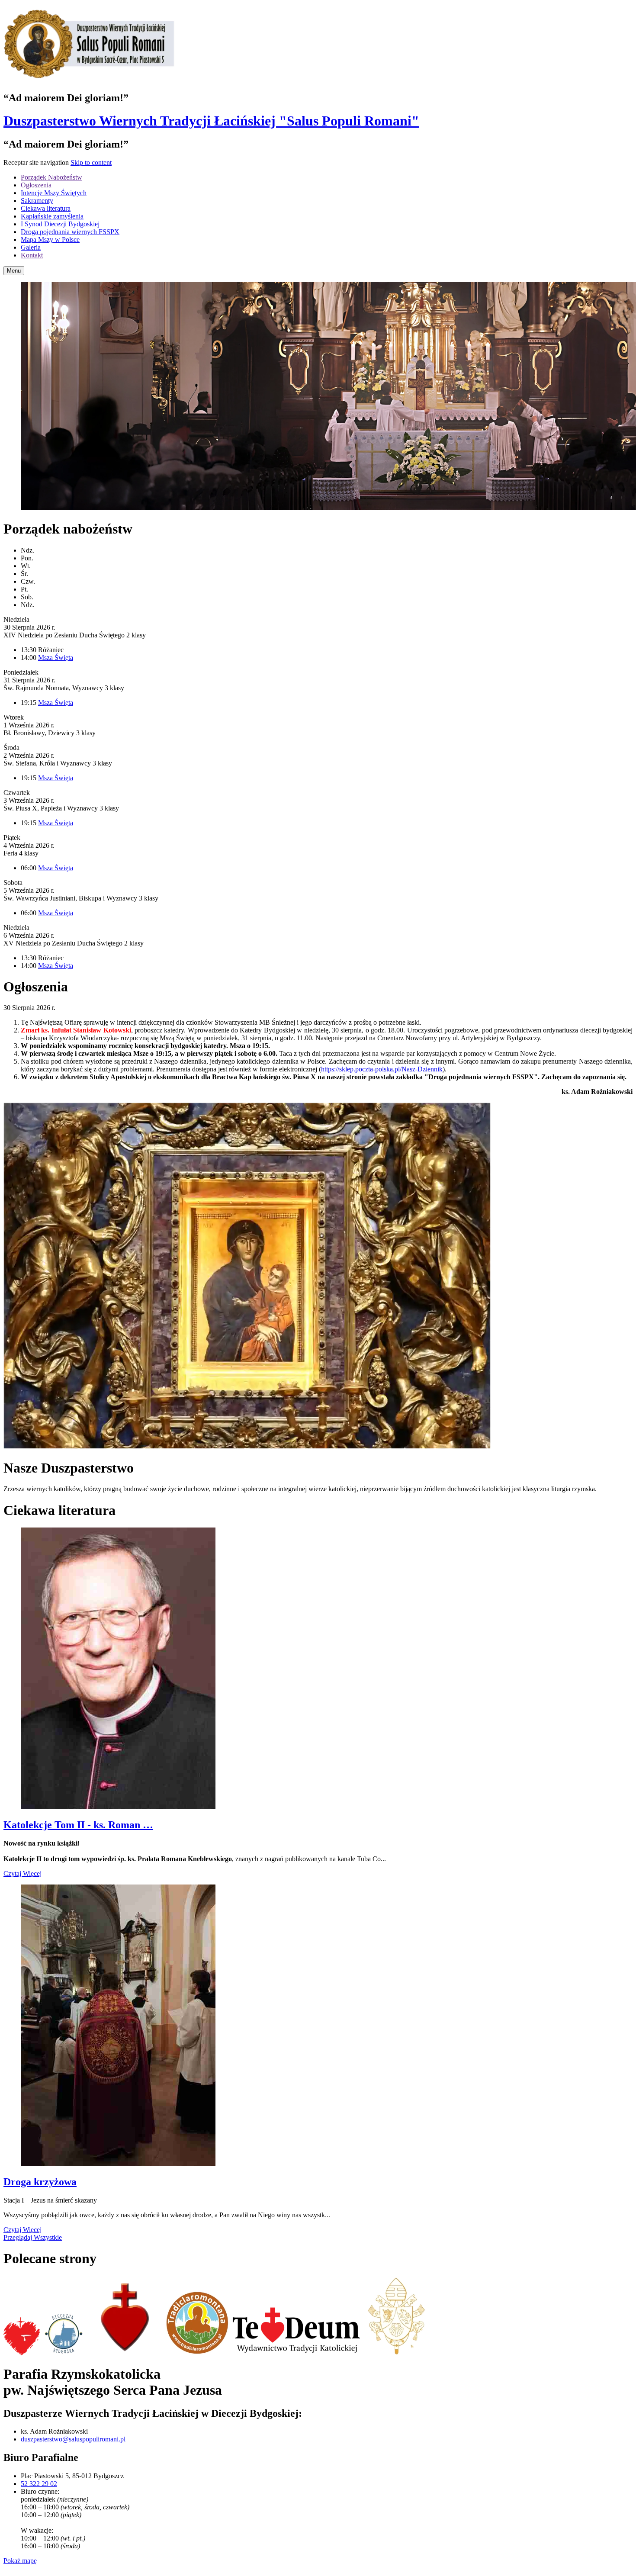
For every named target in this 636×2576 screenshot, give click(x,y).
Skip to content (91, 162)
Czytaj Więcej (22, 1873)
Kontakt (32, 255)
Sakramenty (37, 201)
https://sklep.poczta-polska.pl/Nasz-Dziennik (382, 1069)
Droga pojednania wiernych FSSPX (70, 232)
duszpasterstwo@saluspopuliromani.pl (73, 2439)
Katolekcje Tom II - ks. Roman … (78, 1825)
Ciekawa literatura (46, 208)
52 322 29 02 (39, 2484)
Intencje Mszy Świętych (54, 193)
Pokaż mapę (20, 2561)
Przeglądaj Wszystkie (33, 2237)
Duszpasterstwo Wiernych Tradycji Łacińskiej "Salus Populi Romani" (211, 121)
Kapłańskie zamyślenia (52, 216)
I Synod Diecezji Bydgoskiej (60, 224)
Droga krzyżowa (40, 2182)
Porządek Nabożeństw (51, 177)
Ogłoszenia (36, 185)
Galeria (31, 247)
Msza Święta (56, 658)
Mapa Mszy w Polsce (50, 240)
